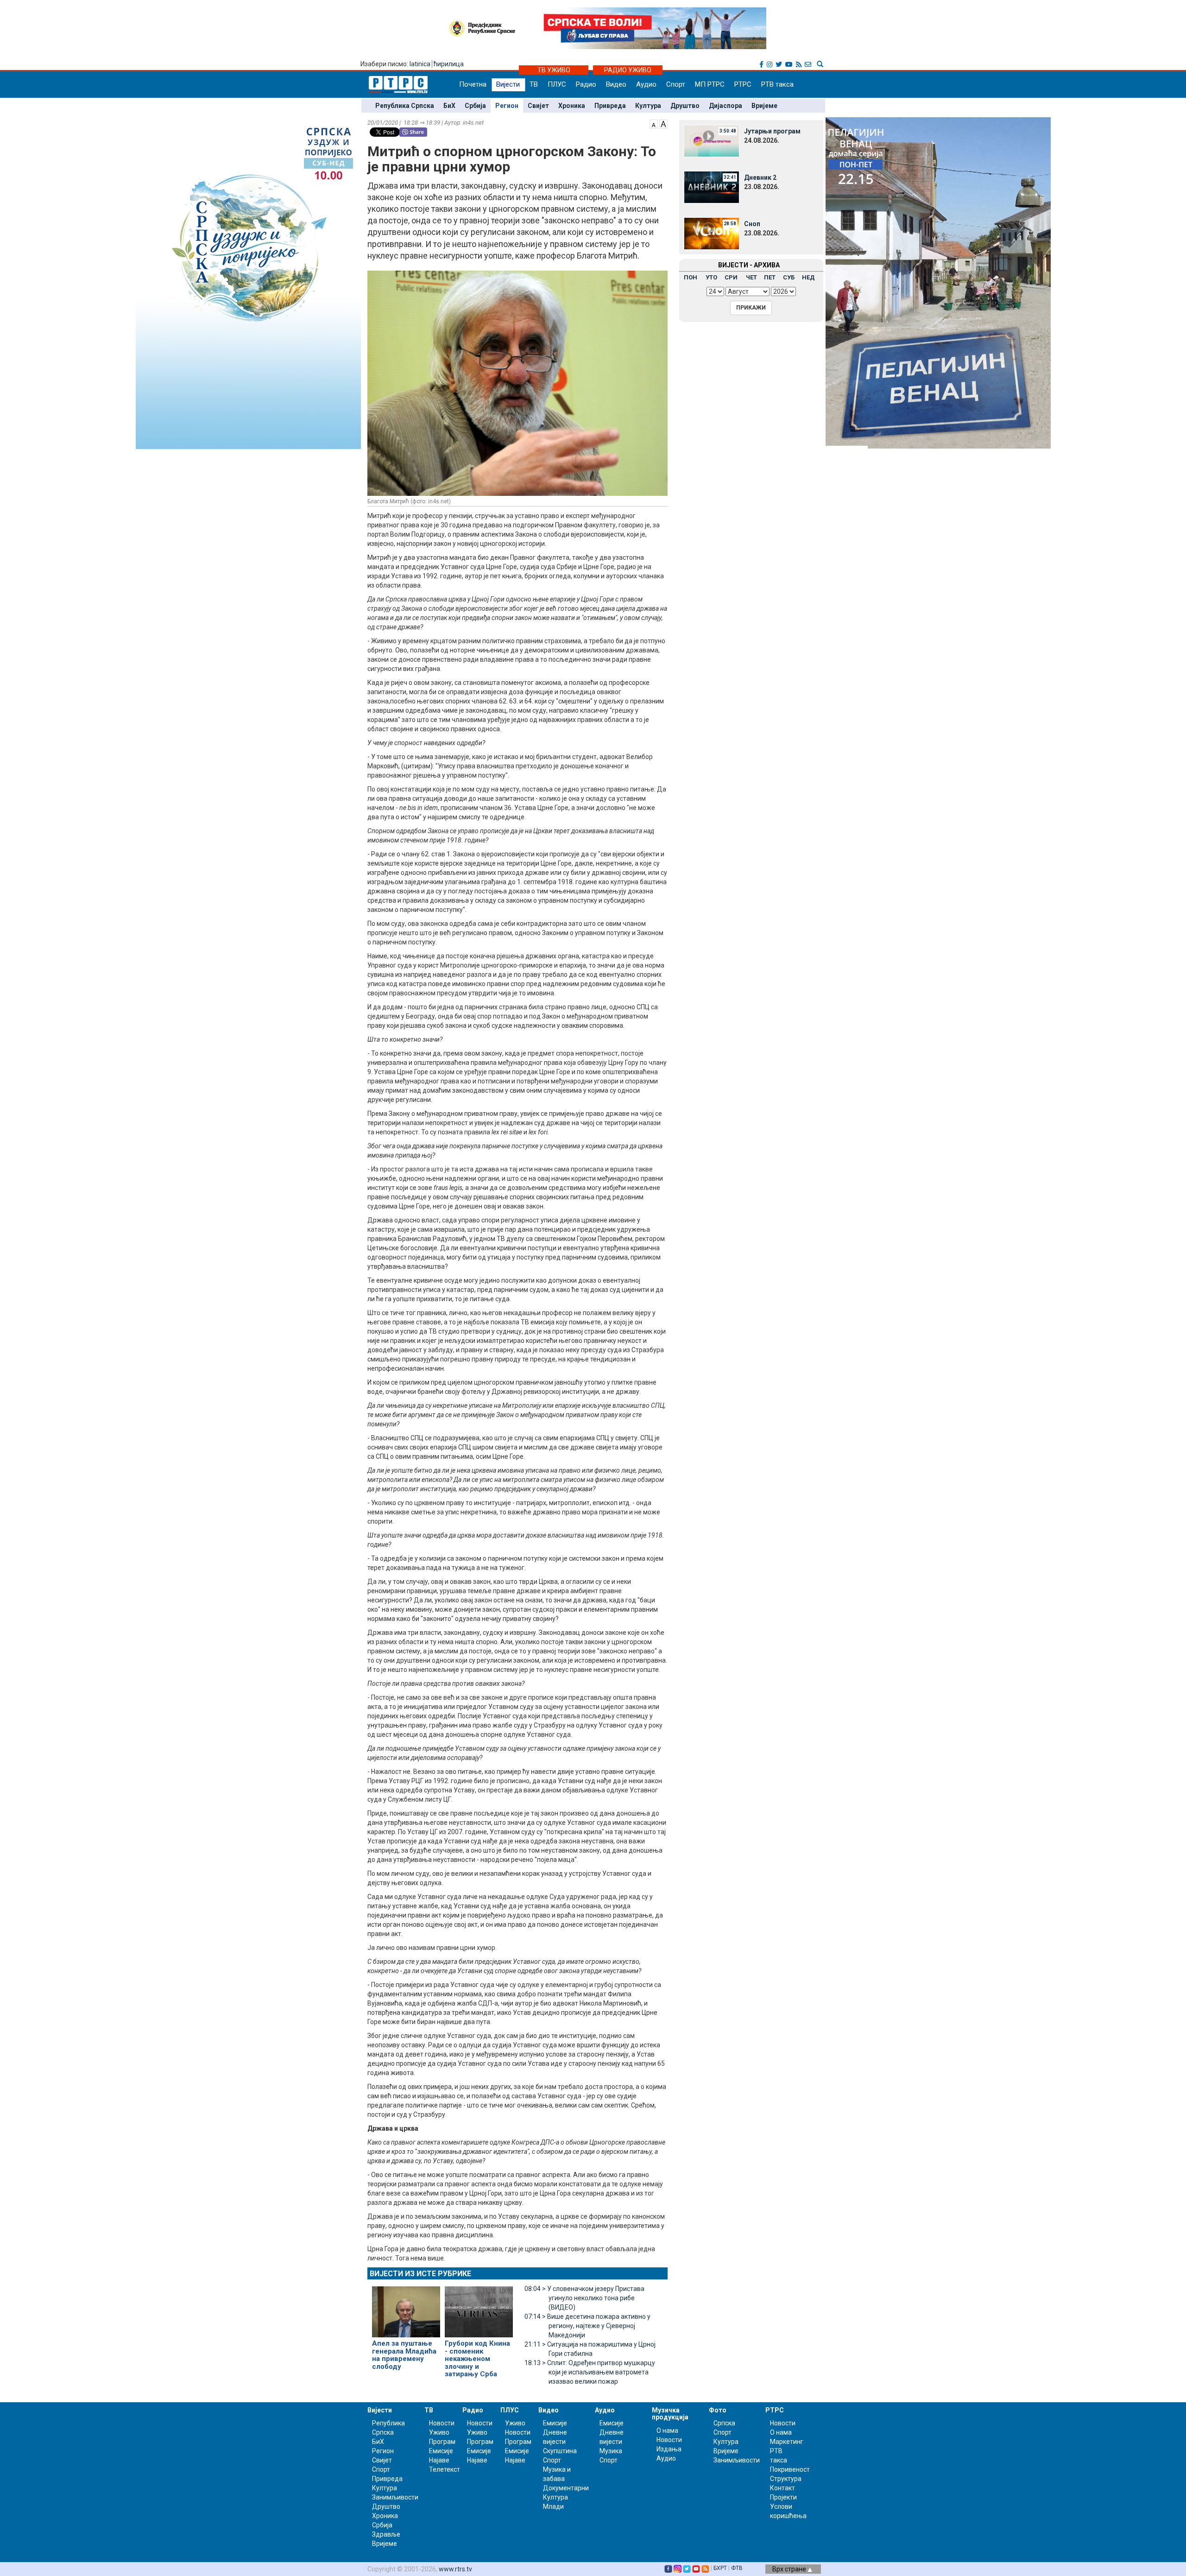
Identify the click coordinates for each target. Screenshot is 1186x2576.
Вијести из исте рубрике (420, 2274)
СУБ (789, 277)
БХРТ (720, 2568)
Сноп (752, 224)
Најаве (439, 2460)
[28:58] (712, 233)
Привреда (610, 106)
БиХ (449, 106)
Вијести (508, 84)
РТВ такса (777, 84)
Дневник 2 (760, 177)
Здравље (386, 2534)
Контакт (782, 2488)
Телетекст (445, 2469)
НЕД (808, 277)
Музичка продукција (670, 2414)
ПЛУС (557, 84)
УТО (711, 277)
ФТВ (737, 2568)
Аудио (646, 84)
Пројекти (783, 2497)
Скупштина (560, 2451)
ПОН (691, 277)
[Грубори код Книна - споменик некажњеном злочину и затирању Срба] (479, 2308)
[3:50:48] (712, 140)
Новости (442, 2423)
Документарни (566, 2488)
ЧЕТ (751, 277)
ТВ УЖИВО (554, 70)
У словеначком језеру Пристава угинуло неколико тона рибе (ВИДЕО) (584, 2298)
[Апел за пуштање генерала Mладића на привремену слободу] (406, 2308)
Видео (616, 84)
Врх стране (790, 2569)
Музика (611, 2451)
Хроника (572, 106)
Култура (648, 106)
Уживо (439, 2432)
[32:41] (712, 187)
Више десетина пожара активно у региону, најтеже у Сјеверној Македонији (587, 2326)
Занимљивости (395, 2497)
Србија (475, 106)
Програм (442, 2442)
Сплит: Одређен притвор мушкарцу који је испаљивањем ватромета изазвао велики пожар (590, 2372)
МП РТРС (710, 84)
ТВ (534, 84)
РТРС (743, 84)
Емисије (441, 2451)
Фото (718, 2410)
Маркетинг (787, 2442)
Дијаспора (725, 106)
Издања (669, 2449)
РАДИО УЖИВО (628, 70)
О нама (667, 2430)
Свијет (538, 106)
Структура (786, 2479)
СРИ (731, 277)
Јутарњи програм (772, 131)
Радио (586, 84)
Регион (507, 106)
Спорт (676, 84)
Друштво (685, 106)
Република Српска (405, 106)
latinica (420, 64)
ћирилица (449, 64)
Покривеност (790, 2469)
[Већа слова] (663, 123)
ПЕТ (770, 277)
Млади (553, 2506)
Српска (724, 2423)
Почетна (473, 84)
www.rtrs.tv (455, 2569)
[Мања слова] (654, 123)
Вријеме (764, 106)
